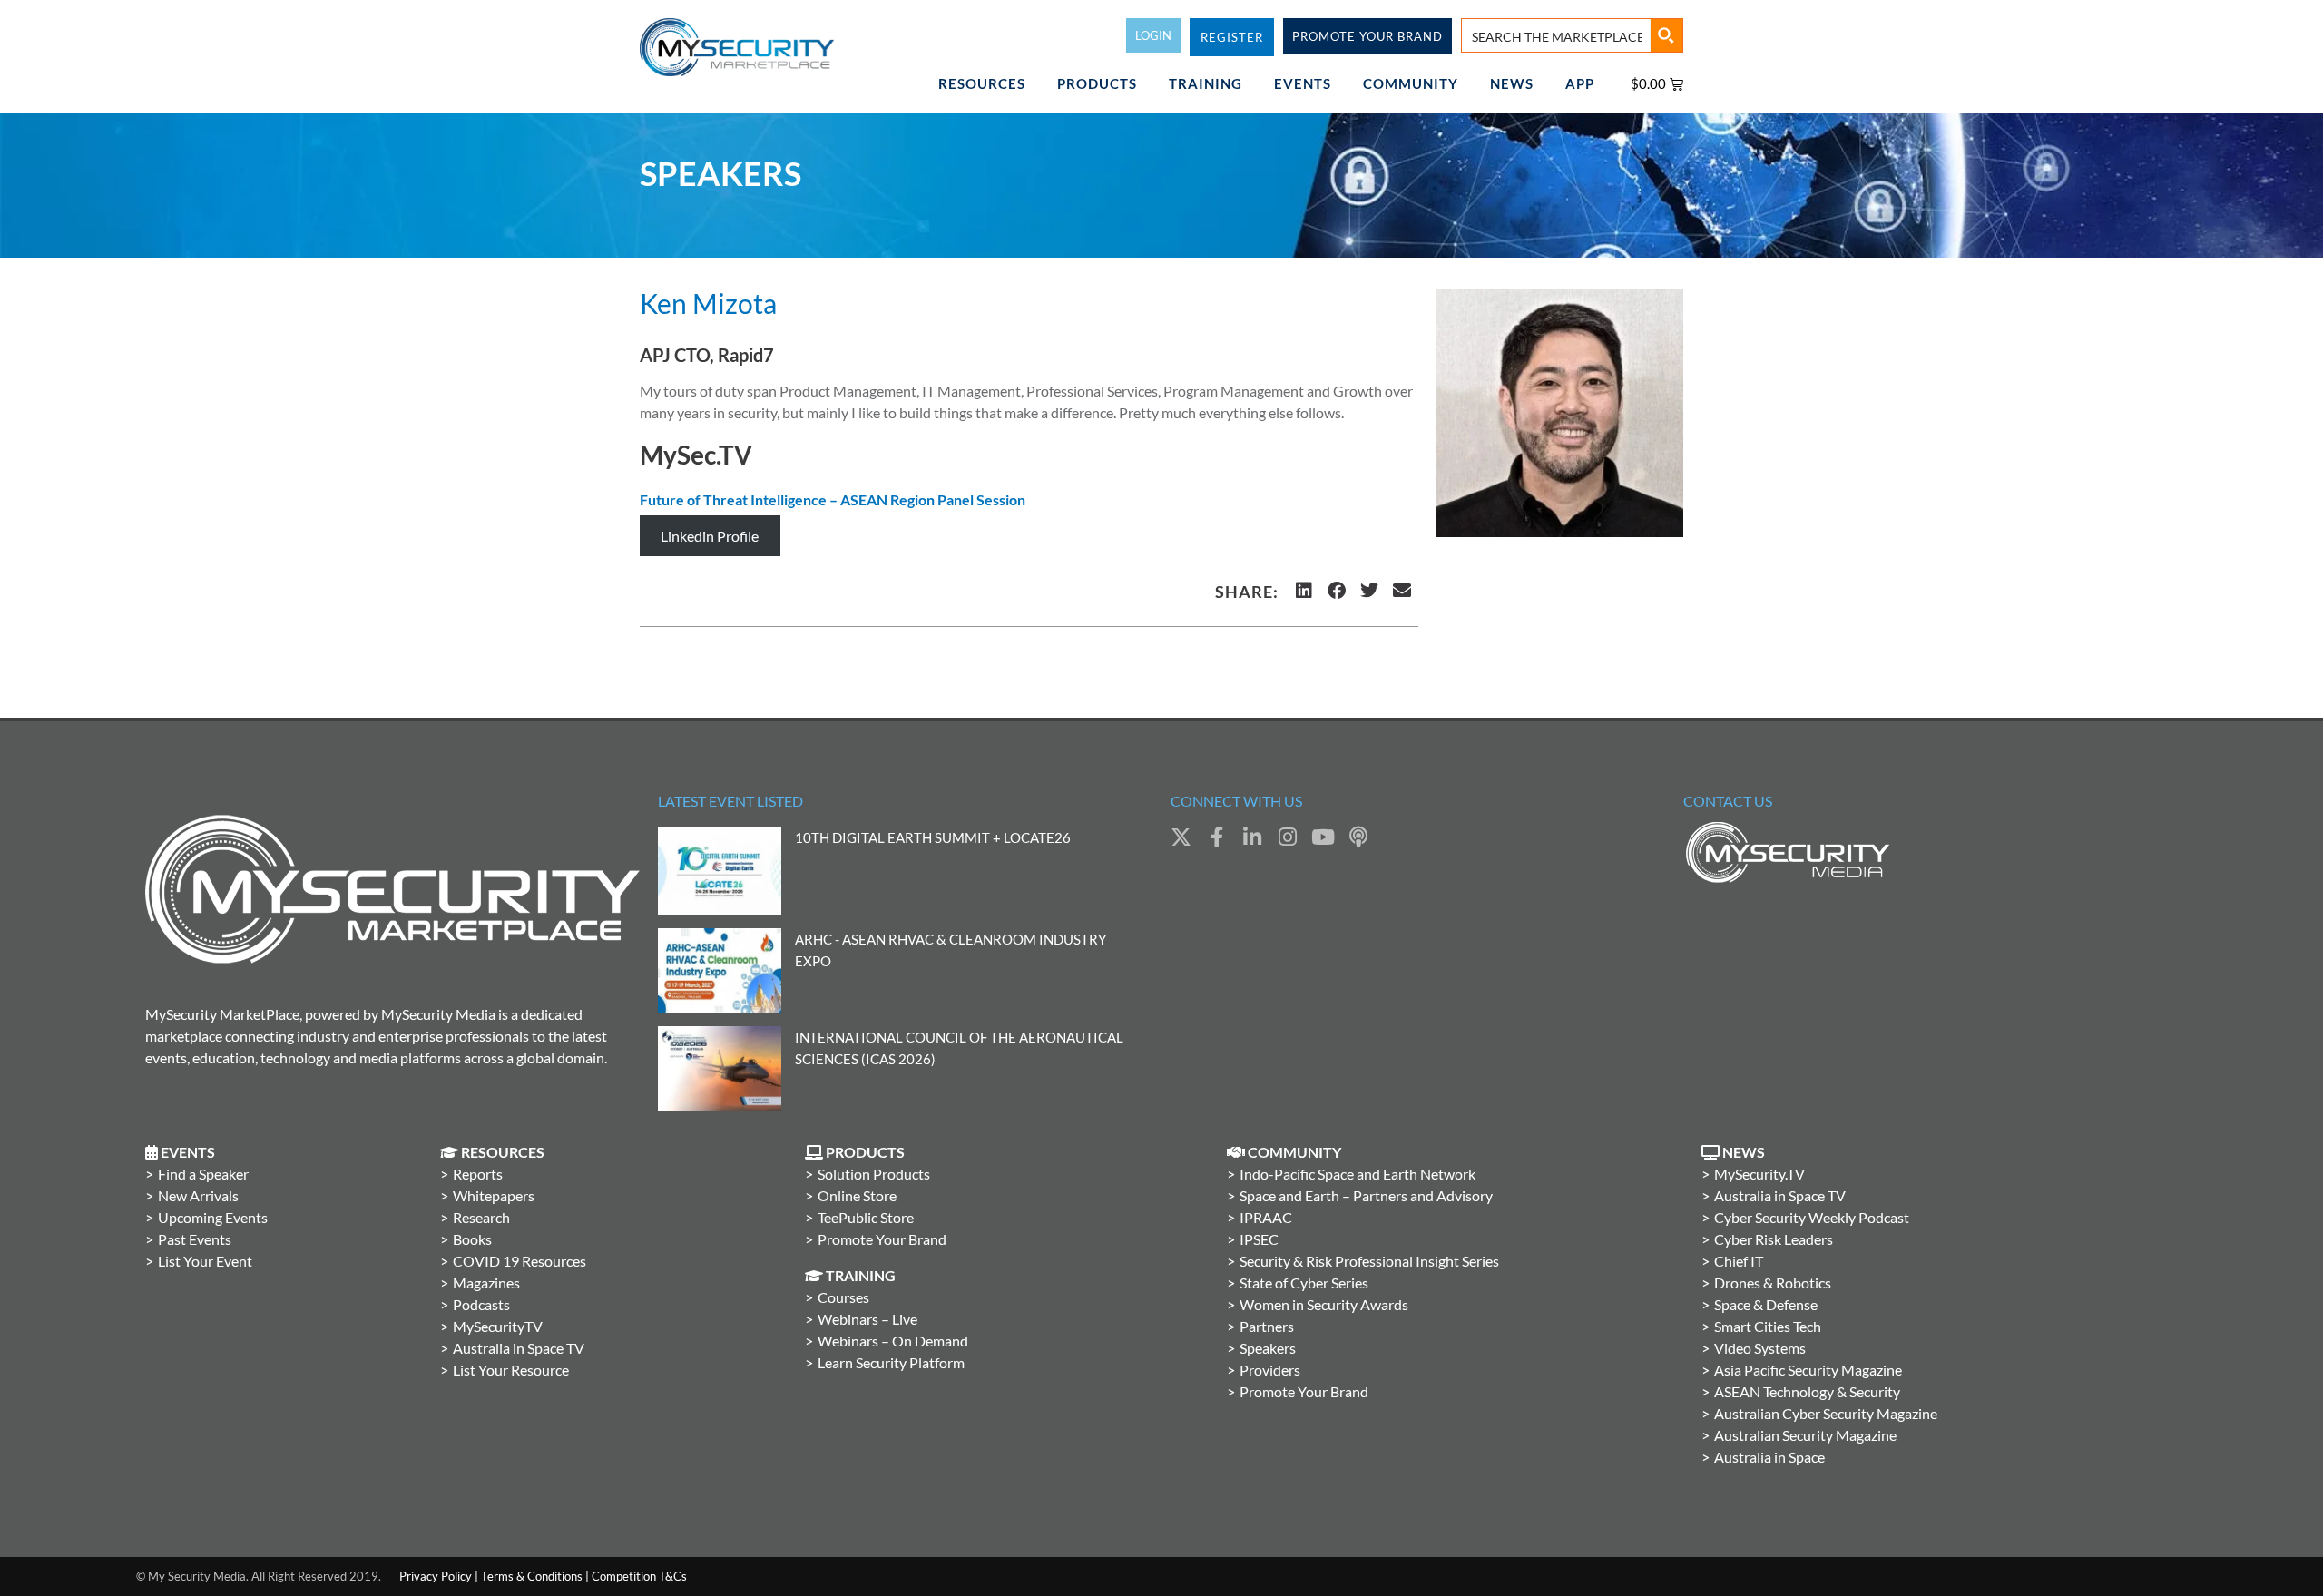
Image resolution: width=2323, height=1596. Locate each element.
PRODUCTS (1097, 83)
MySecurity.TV (1759, 1174)
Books (472, 1239)
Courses (843, 1297)
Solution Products (874, 1174)
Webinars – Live (867, 1319)
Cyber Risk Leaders (1774, 1239)
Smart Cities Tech (1768, 1326)
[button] (1304, 591)
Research (481, 1217)
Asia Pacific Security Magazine (1808, 1370)
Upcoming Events (213, 1217)
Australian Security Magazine (1805, 1435)
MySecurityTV (498, 1326)
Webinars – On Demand (893, 1341)
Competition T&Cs (639, 1576)
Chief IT (1739, 1261)
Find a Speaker (203, 1174)
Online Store (857, 1195)
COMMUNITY (1411, 83)
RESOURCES (982, 83)
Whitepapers (494, 1195)
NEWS (1512, 83)
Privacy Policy (436, 1576)
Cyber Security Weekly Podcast (1812, 1217)
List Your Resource (511, 1370)
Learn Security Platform (891, 1362)
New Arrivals (198, 1195)
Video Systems (1760, 1348)
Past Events (195, 1239)
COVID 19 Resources (519, 1261)
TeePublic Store (866, 1217)
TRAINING (1206, 83)
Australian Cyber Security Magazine (1826, 1413)
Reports (478, 1174)
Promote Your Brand (882, 1239)
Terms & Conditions (532, 1576)
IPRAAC (1266, 1217)
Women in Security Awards (1324, 1304)
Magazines (486, 1283)
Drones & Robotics (1773, 1283)
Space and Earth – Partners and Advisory (1366, 1195)
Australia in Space (1769, 1457)
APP (1580, 83)
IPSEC (1259, 1239)
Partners (1267, 1326)
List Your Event (205, 1261)
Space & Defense (1766, 1304)
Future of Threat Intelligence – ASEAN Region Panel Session (833, 499)
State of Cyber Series (1304, 1283)
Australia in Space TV (519, 1348)
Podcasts (481, 1304)
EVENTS (1303, 83)
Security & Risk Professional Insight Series (1369, 1261)
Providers (1270, 1370)
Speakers (1268, 1348)
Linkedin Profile (710, 536)
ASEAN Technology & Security (1807, 1391)
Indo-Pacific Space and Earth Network (1358, 1174)
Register (1232, 37)
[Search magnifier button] (1666, 35)
